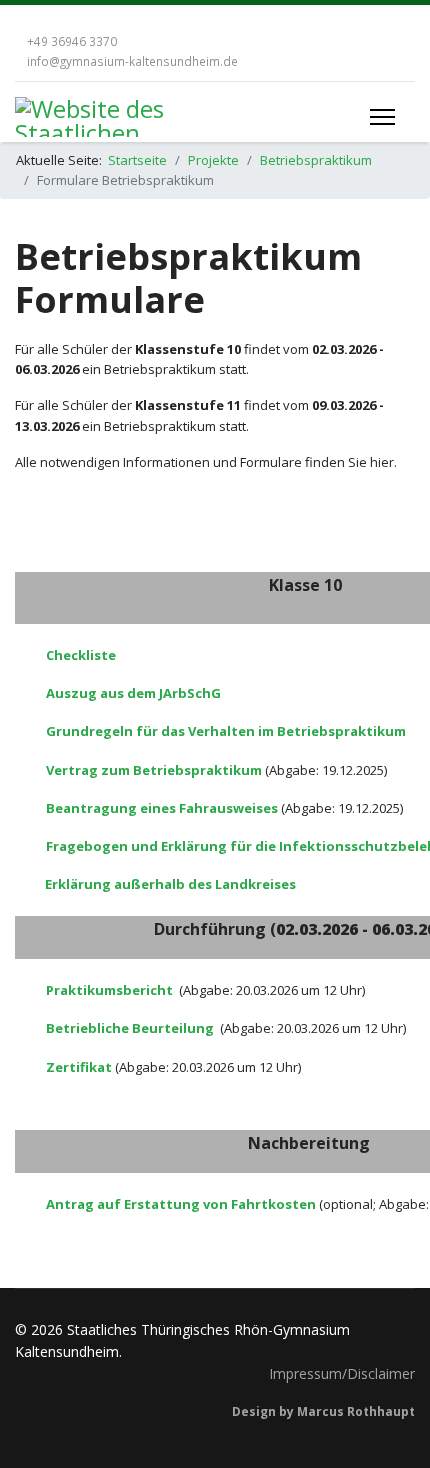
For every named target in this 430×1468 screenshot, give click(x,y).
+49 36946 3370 (72, 41)
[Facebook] (20, 20)
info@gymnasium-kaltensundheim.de (132, 61)
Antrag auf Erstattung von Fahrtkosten (181, 1204)
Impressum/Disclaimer (342, 1373)
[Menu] (382, 117)
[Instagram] (50, 20)
